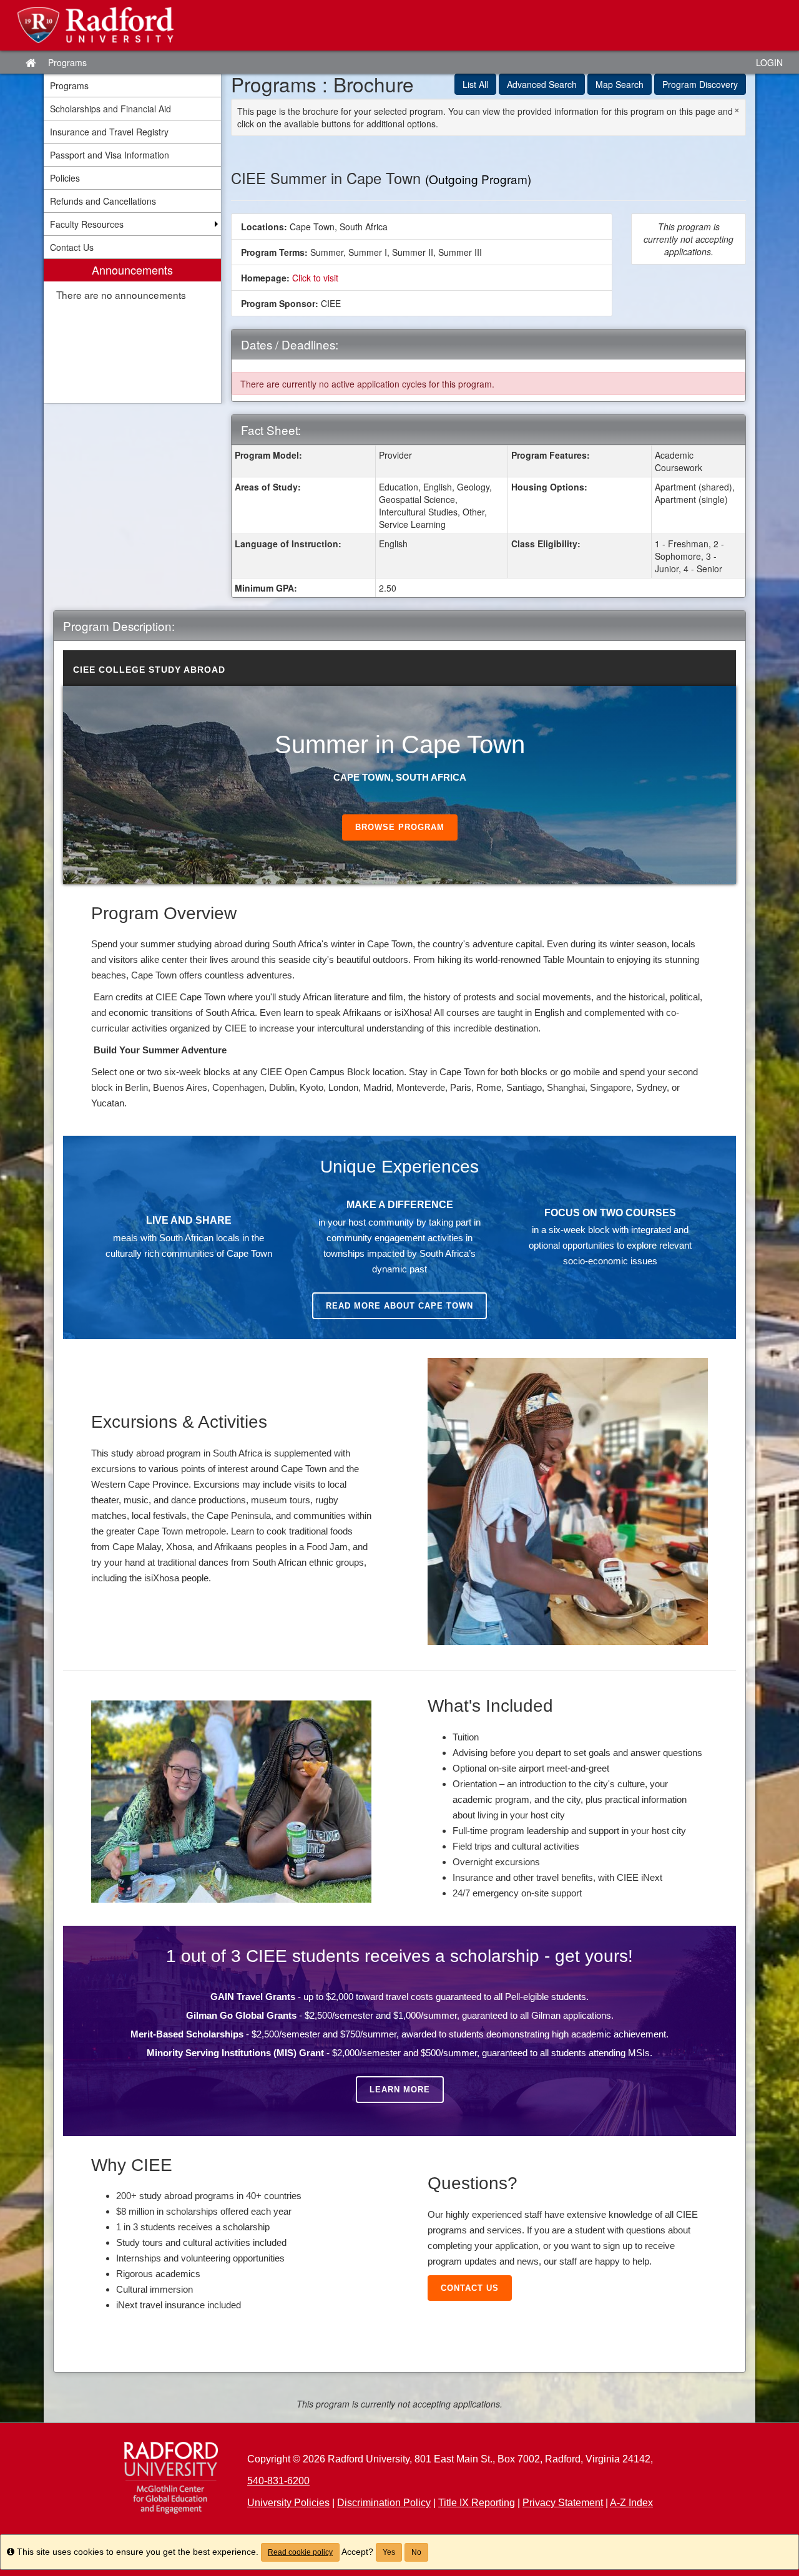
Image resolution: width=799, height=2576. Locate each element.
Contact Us (470, 2288)
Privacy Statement (563, 2503)
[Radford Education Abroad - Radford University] (399, 25)
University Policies (288, 2503)
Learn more (400, 2090)
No (416, 2552)
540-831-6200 (278, 2481)
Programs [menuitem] (69, 85)
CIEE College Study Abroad (149, 670)
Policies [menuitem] (65, 178)
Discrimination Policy (384, 2503)
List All (475, 84)
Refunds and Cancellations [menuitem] (103, 201)
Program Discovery (700, 84)
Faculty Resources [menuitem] (87, 224)
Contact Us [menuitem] (72, 247)
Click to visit (315, 278)
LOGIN (769, 62)
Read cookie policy (300, 2552)
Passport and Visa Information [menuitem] (110, 155)
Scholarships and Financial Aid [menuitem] (110, 109)
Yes (389, 2552)
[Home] (171, 2478)
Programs (67, 62)
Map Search (620, 84)
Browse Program (400, 827)
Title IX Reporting (477, 2503)
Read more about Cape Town (399, 1306)
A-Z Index (631, 2503)
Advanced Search (542, 84)
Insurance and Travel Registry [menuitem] (109, 132)
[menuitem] (132, 331)
